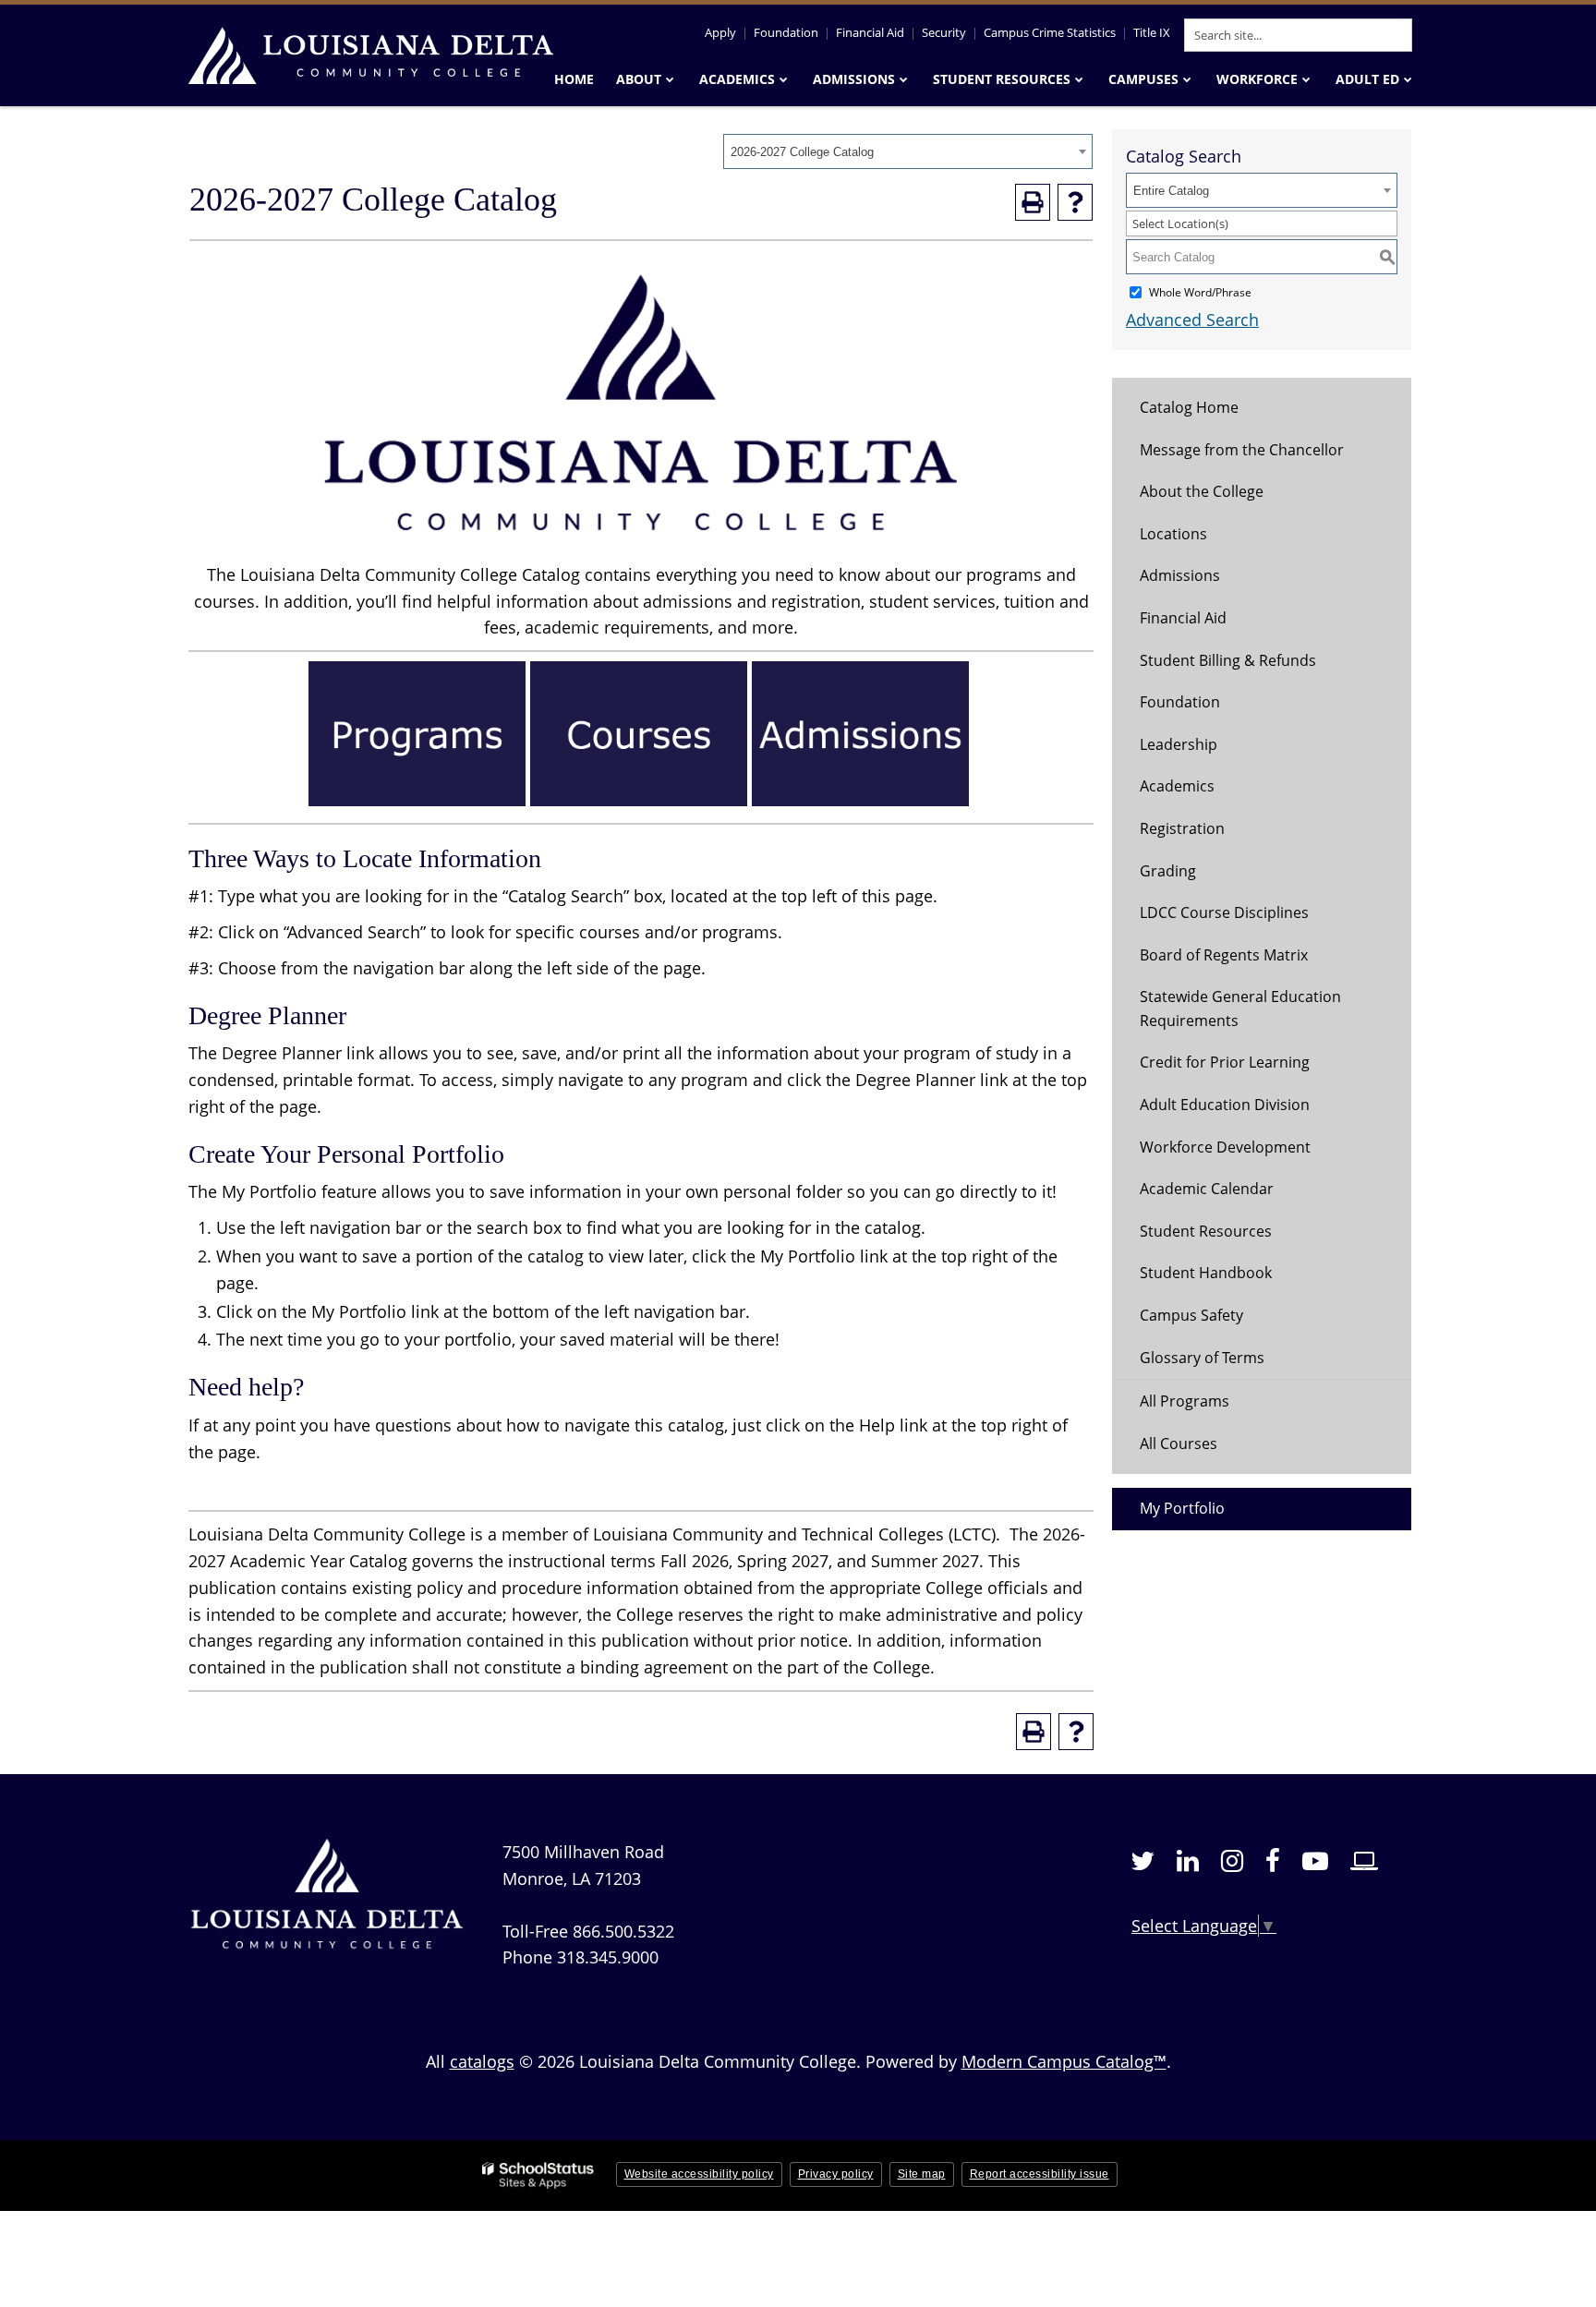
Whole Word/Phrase (1200, 292)
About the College (1202, 491)
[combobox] (908, 151)
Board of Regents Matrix (1224, 955)
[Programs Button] (417, 800)
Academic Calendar (1207, 1189)
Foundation (786, 32)
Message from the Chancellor (1242, 450)
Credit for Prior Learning (1225, 1062)
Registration (1182, 828)
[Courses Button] (639, 800)
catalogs (482, 2061)
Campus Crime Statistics (1050, 32)
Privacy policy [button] (836, 2174)
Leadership (1179, 744)
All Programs (1185, 1401)
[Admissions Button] (860, 800)
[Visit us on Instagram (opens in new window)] (1232, 1861)
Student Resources (1206, 1231)
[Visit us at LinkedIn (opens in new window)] (1188, 1861)
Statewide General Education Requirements (1240, 1009)
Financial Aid (870, 32)
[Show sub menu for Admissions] (904, 79)
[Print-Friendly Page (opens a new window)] (1033, 202)
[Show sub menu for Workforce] (1306, 79)
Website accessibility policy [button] (699, 2174)
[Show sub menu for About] (670, 79)
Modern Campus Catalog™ (1064, 2061)
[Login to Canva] (1364, 1861)
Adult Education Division (1225, 1105)
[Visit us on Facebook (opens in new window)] (1273, 1861)
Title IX (1152, 32)
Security (944, 32)
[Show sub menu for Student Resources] (1079, 79)
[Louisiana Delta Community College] (369, 55)
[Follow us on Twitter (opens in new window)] (1143, 1861)
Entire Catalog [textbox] (1171, 191)
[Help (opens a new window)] (1075, 202)
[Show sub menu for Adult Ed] (1408, 79)
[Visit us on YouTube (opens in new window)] (1315, 1861)
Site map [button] (922, 2174)
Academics (1177, 786)
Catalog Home (1189, 407)
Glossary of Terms (1202, 1358)
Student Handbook (1206, 1273)
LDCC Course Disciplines (1224, 912)
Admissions (1180, 575)
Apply (720, 32)
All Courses (1179, 1443)
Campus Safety (1191, 1315)
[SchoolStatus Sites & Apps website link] (538, 2175)
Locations (1173, 534)
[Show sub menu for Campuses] (1187, 79)
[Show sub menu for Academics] (784, 79)
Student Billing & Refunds (1228, 660)
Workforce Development (1225, 1147)
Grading (1168, 871)
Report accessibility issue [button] (1040, 2174)
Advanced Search (1192, 320)
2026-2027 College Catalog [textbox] (802, 152)
